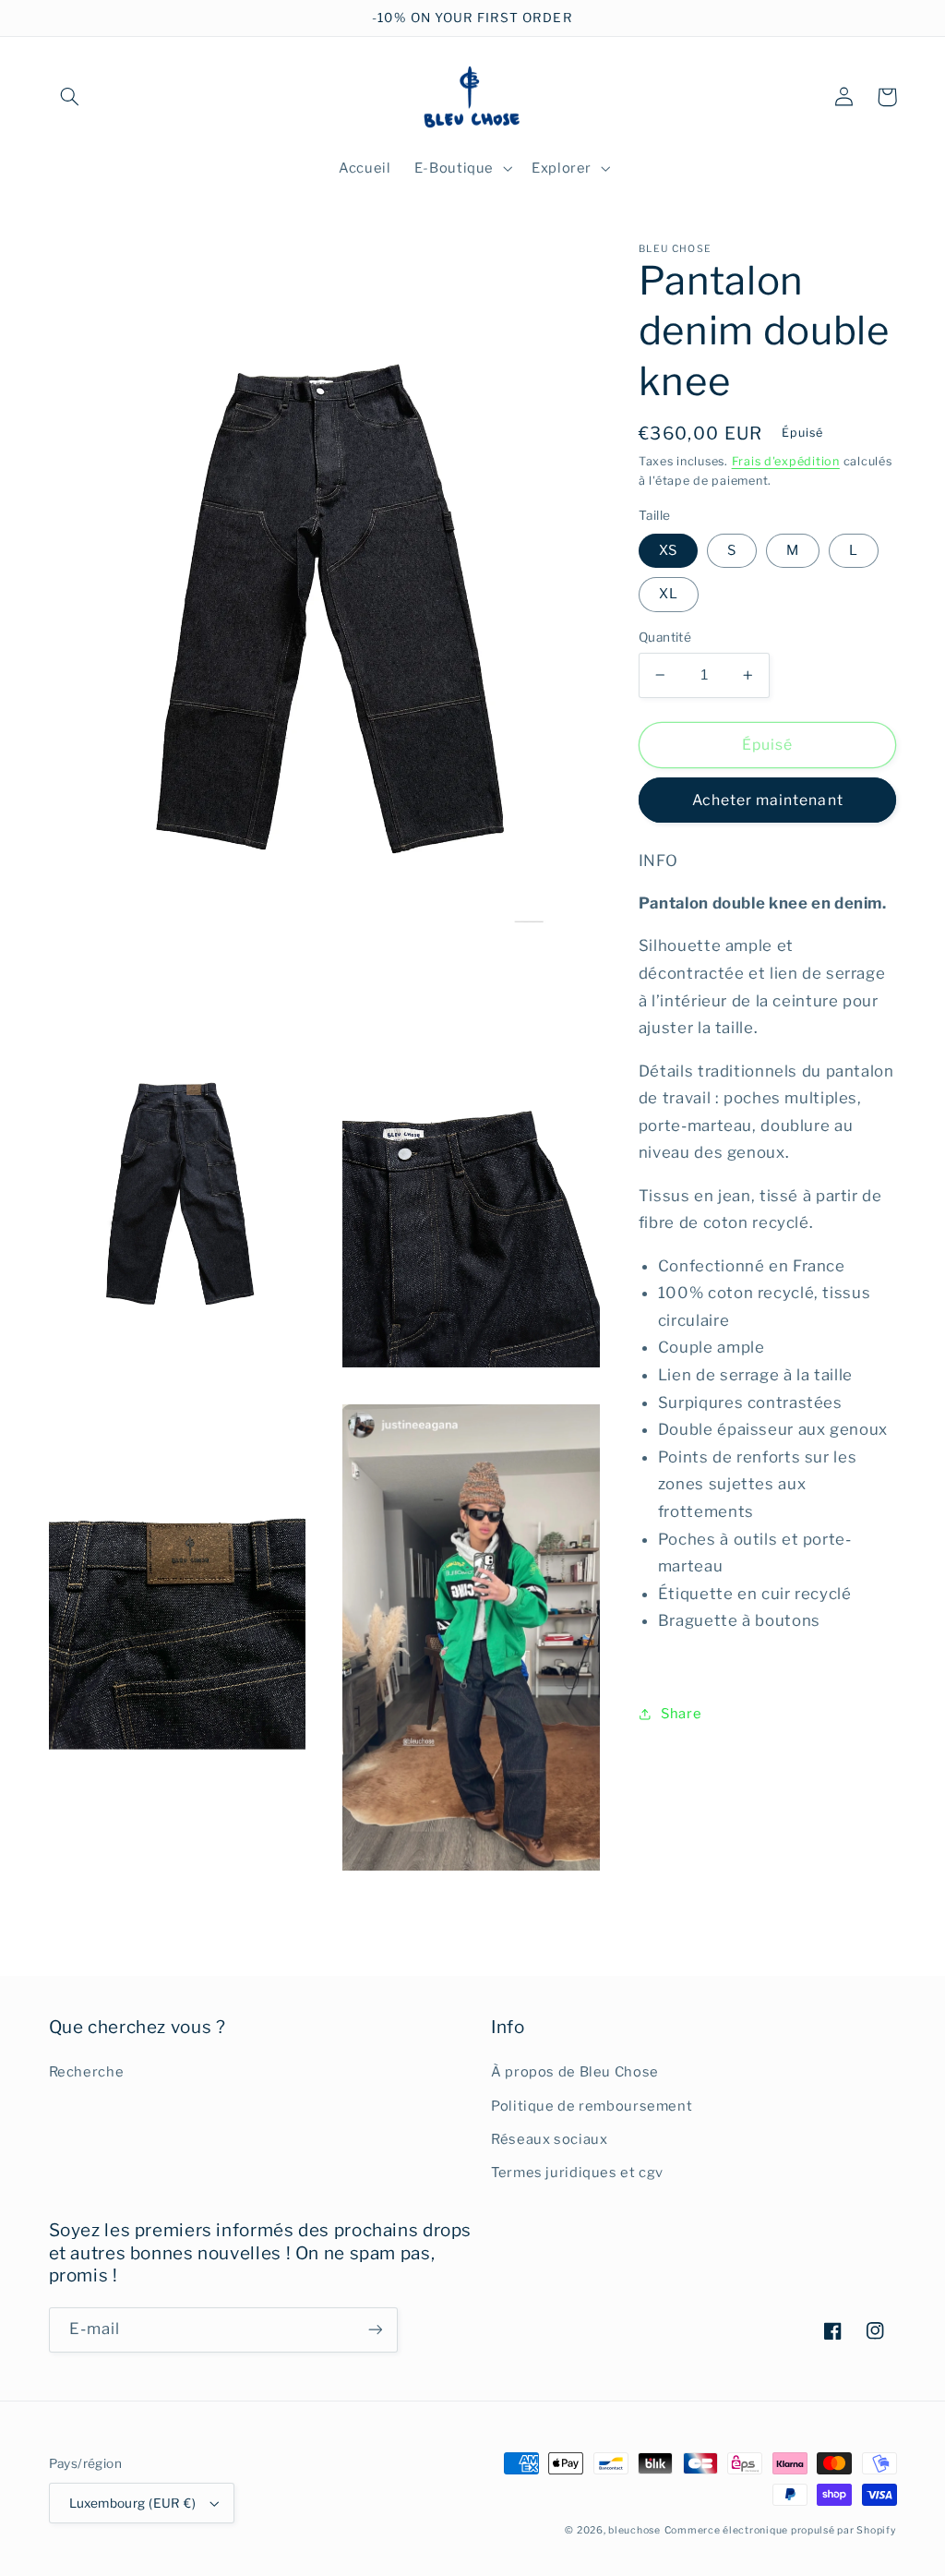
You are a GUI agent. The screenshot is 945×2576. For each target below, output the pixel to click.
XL (669, 594)
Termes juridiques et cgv (577, 2173)
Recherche (87, 2072)
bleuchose (634, 2530)
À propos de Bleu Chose (575, 2072)
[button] (70, 97)
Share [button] (681, 1714)
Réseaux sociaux (549, 2139)
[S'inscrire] (375, 2330)
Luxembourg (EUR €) (133, 2503)
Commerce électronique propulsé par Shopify (781, 2530)
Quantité (665, 637)
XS (668, 550)
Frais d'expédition (786, 461)
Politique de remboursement (592, 2106)
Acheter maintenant (768, 800)
